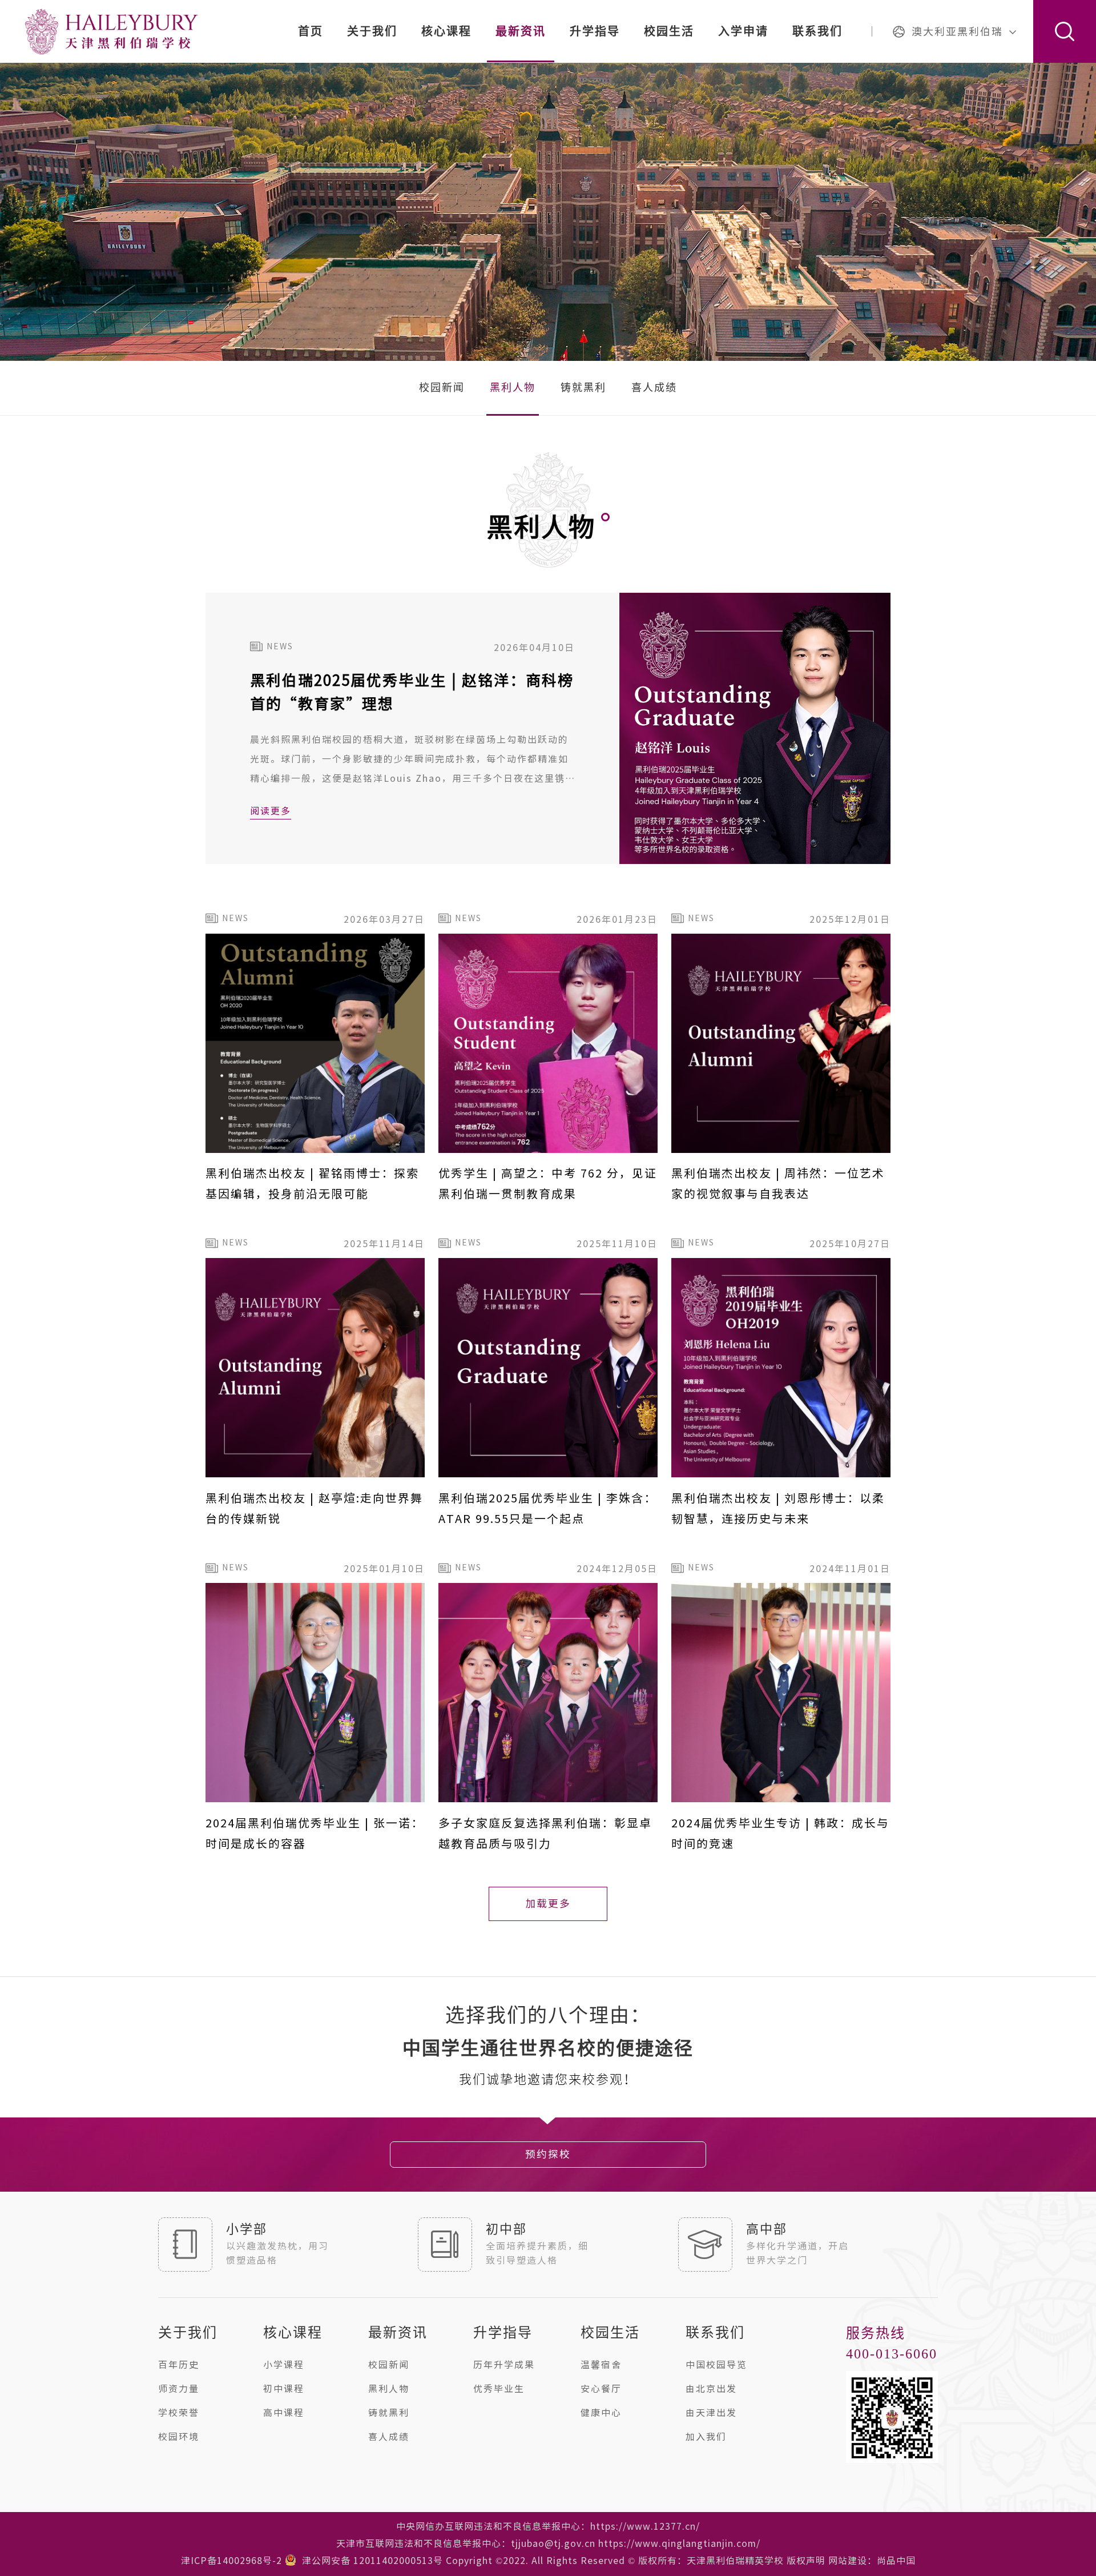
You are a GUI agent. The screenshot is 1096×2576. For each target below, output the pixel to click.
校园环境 (179, 2437)
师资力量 (179, 2389)
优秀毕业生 (499, 2389)
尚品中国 (896, 2561)
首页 (311, 31)
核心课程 (446, 31)
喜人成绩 (654, 388)
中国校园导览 (716, 2365)
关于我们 (372, 31)
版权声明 (806, 2561)
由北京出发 (711, 2389)
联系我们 (817, 31)
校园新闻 (442, 388)
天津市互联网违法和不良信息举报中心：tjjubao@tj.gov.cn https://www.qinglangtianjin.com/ (548, 2543)
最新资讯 (521, 31)
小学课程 (284, 2365)
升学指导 (595, 31)
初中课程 (284, 2389)
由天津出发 (711, 2413)
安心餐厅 (601, 2389)
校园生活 (669, 31)
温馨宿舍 (601, 2365)
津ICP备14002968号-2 (231, 2561)
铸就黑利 (583, 388)
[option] (548, 2049)
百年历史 (179, 2365)
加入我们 (706, 2437)
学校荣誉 (179, 2413)
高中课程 (284, 2413)
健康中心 (601, 2413)
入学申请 (743, 31)
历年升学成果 (504, 2365)
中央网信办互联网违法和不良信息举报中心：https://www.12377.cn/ (548, 2526)
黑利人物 (513, 388)
